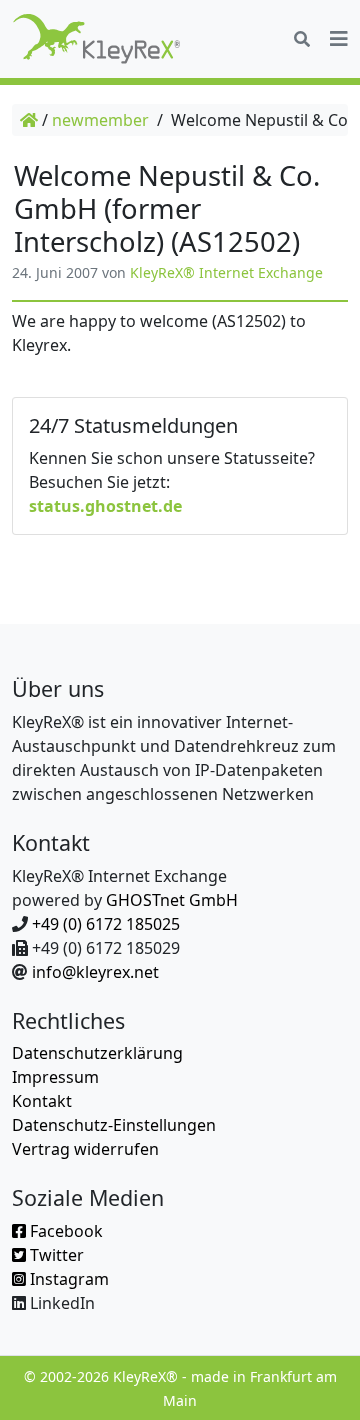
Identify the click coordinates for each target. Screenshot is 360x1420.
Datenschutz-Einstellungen (114, 1125)
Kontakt (42, 1101)
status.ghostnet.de (105, 506)
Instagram (67, 1279)
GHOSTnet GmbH (172, 900)
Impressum (55, 1077)
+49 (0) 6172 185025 (106, 924)
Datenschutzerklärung (97, 1053)
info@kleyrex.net (95, 972)
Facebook (64, 1231)
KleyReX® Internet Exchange (226, 272)
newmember (100, 120)
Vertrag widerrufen (85, 1149)
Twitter (55, 1255)
